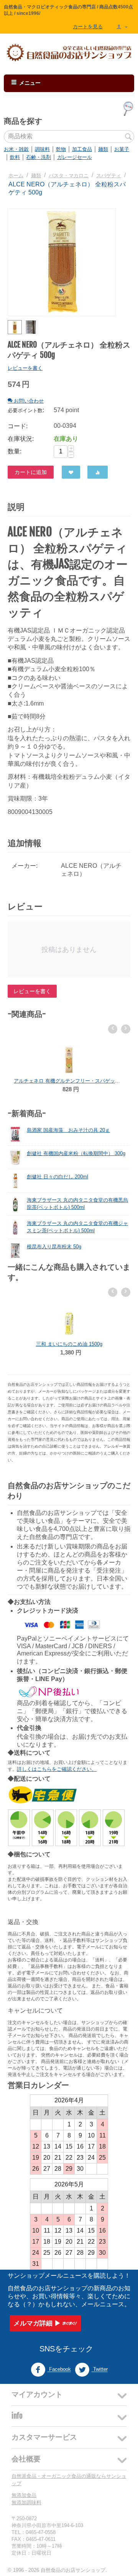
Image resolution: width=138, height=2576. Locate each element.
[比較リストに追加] (98, 472)
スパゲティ (109, 176)
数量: (15, 451)
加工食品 (82, 149)
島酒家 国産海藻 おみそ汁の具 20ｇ (68, 1130)
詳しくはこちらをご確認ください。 (57, 1769)
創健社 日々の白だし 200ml (58, 1177)
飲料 (15, 157)
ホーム (16, 176)
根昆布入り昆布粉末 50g (54, 1247)
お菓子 (122, 149)
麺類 (103, 149)
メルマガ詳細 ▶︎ (37, 2323)
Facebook (59, 2370)
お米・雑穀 (16, 149)
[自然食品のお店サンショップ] (69, 53)
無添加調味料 (26, 2502)
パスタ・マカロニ (69, 176)
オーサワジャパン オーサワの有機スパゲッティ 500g (69, 1081)
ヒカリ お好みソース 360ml (69, 1344)
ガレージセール (75, 157)
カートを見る (88, 27)
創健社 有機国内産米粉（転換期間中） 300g (76, 1153)
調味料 (42, 149)
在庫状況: (21, 439)
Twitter (100, 2370)
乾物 (61, 149)
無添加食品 (24, 2495)
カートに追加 (31, 472)
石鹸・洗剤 (39, 157)
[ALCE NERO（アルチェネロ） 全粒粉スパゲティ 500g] (62, 262)
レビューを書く (25, 368)
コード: (18, 426)
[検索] (128, 137)
